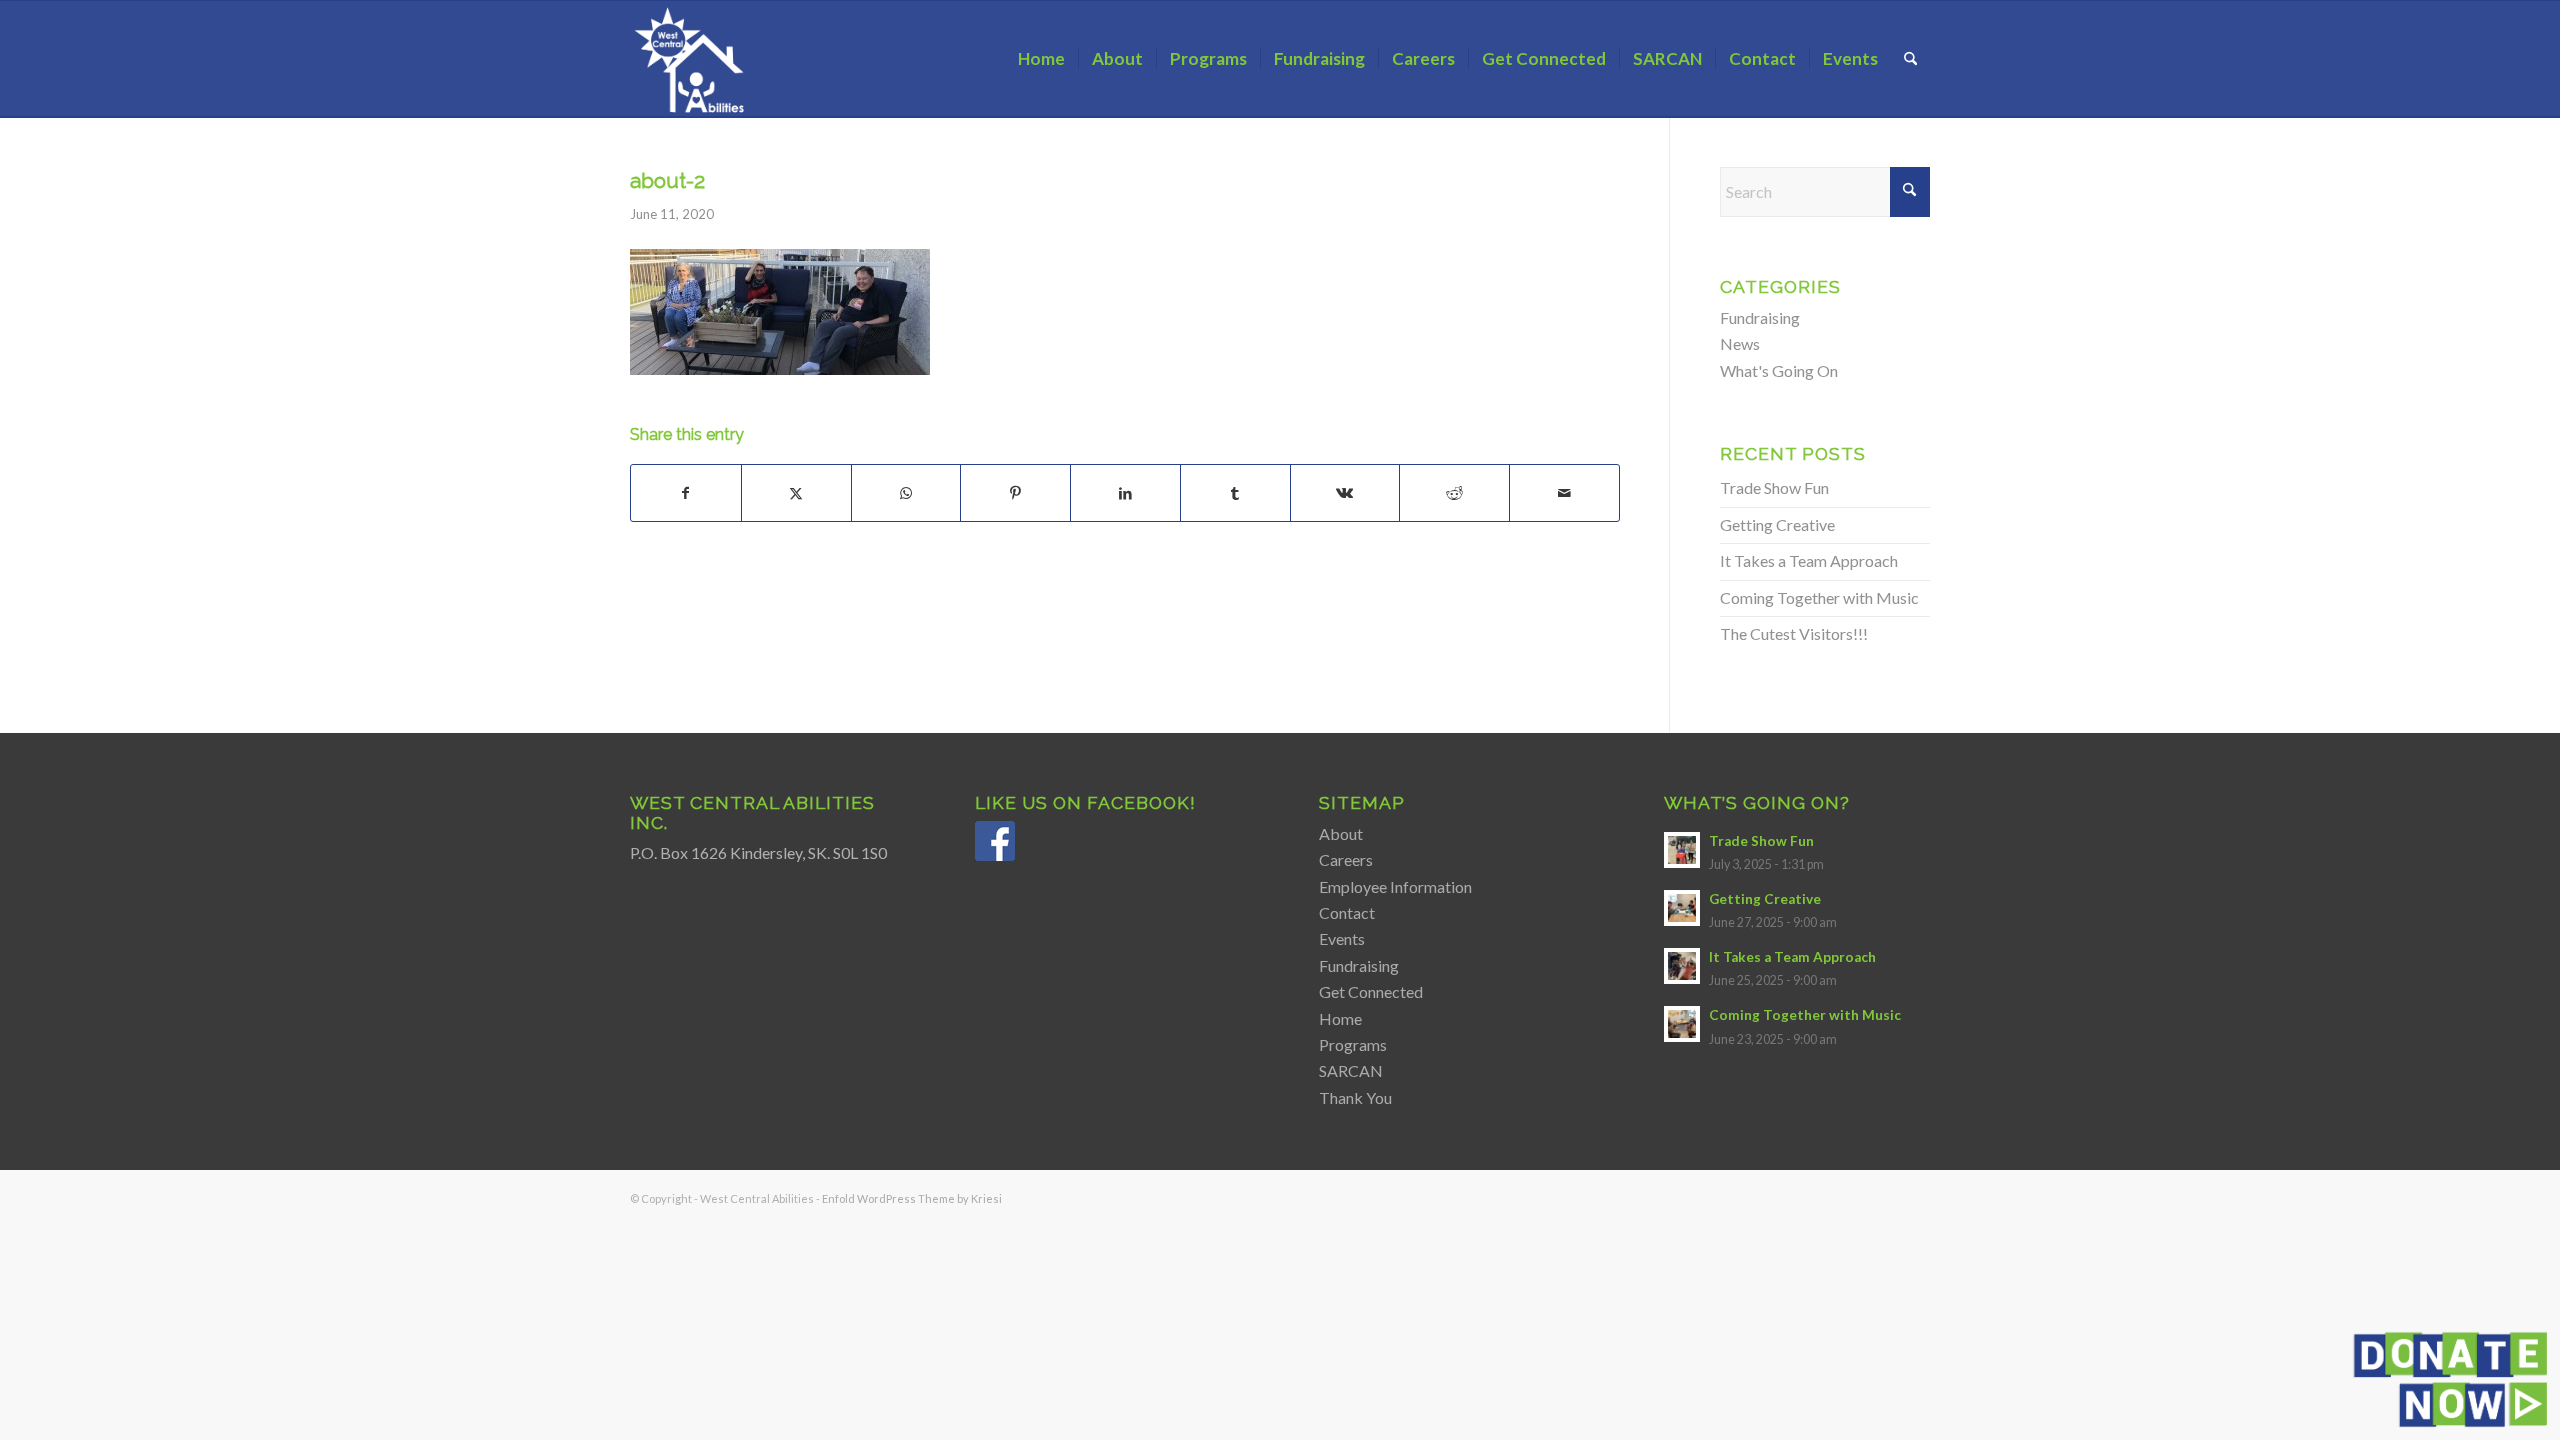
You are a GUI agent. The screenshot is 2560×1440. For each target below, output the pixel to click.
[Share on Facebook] (686, 493)
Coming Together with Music (1819, 597)
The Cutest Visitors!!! (1794, 633)
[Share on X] (796, 493)
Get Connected (1371, 991)
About (1341, 833)
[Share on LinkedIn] (1125, 493)
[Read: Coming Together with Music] (1682, 1024)
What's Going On (1779, 370)
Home (1340, 1018)
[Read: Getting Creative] (1682, 908)
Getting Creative (1777, 524)
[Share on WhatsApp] (906, 493)
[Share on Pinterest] (1015, 493)
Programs (1353, 1044)
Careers (1346, 859)
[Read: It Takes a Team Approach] (1682, 966)
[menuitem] (1041, 59)
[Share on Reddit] (1454, 493)
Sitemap (1362, 802)
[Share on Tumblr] (1235, 493)
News (1740, 343)
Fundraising (1760, 317)
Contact (1347, 912)
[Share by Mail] (1564, 493)
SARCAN (1351, 1070)
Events (1342, 938)
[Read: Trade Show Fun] (1682, 850)
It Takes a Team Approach (1809, 560)
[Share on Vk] (1345, 493)
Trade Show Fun (1774, 487)
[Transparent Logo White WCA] (692, 59)
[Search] (1910, 59)
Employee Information (1395, 886)
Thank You (1355, 1097)
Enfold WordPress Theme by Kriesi (912, 1198)
